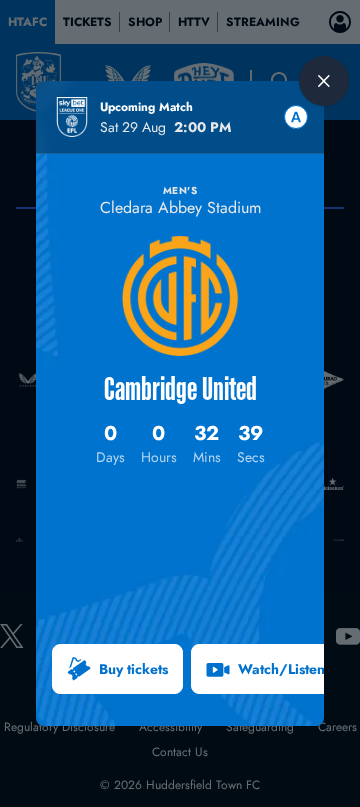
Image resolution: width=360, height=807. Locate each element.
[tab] (296, 117)
